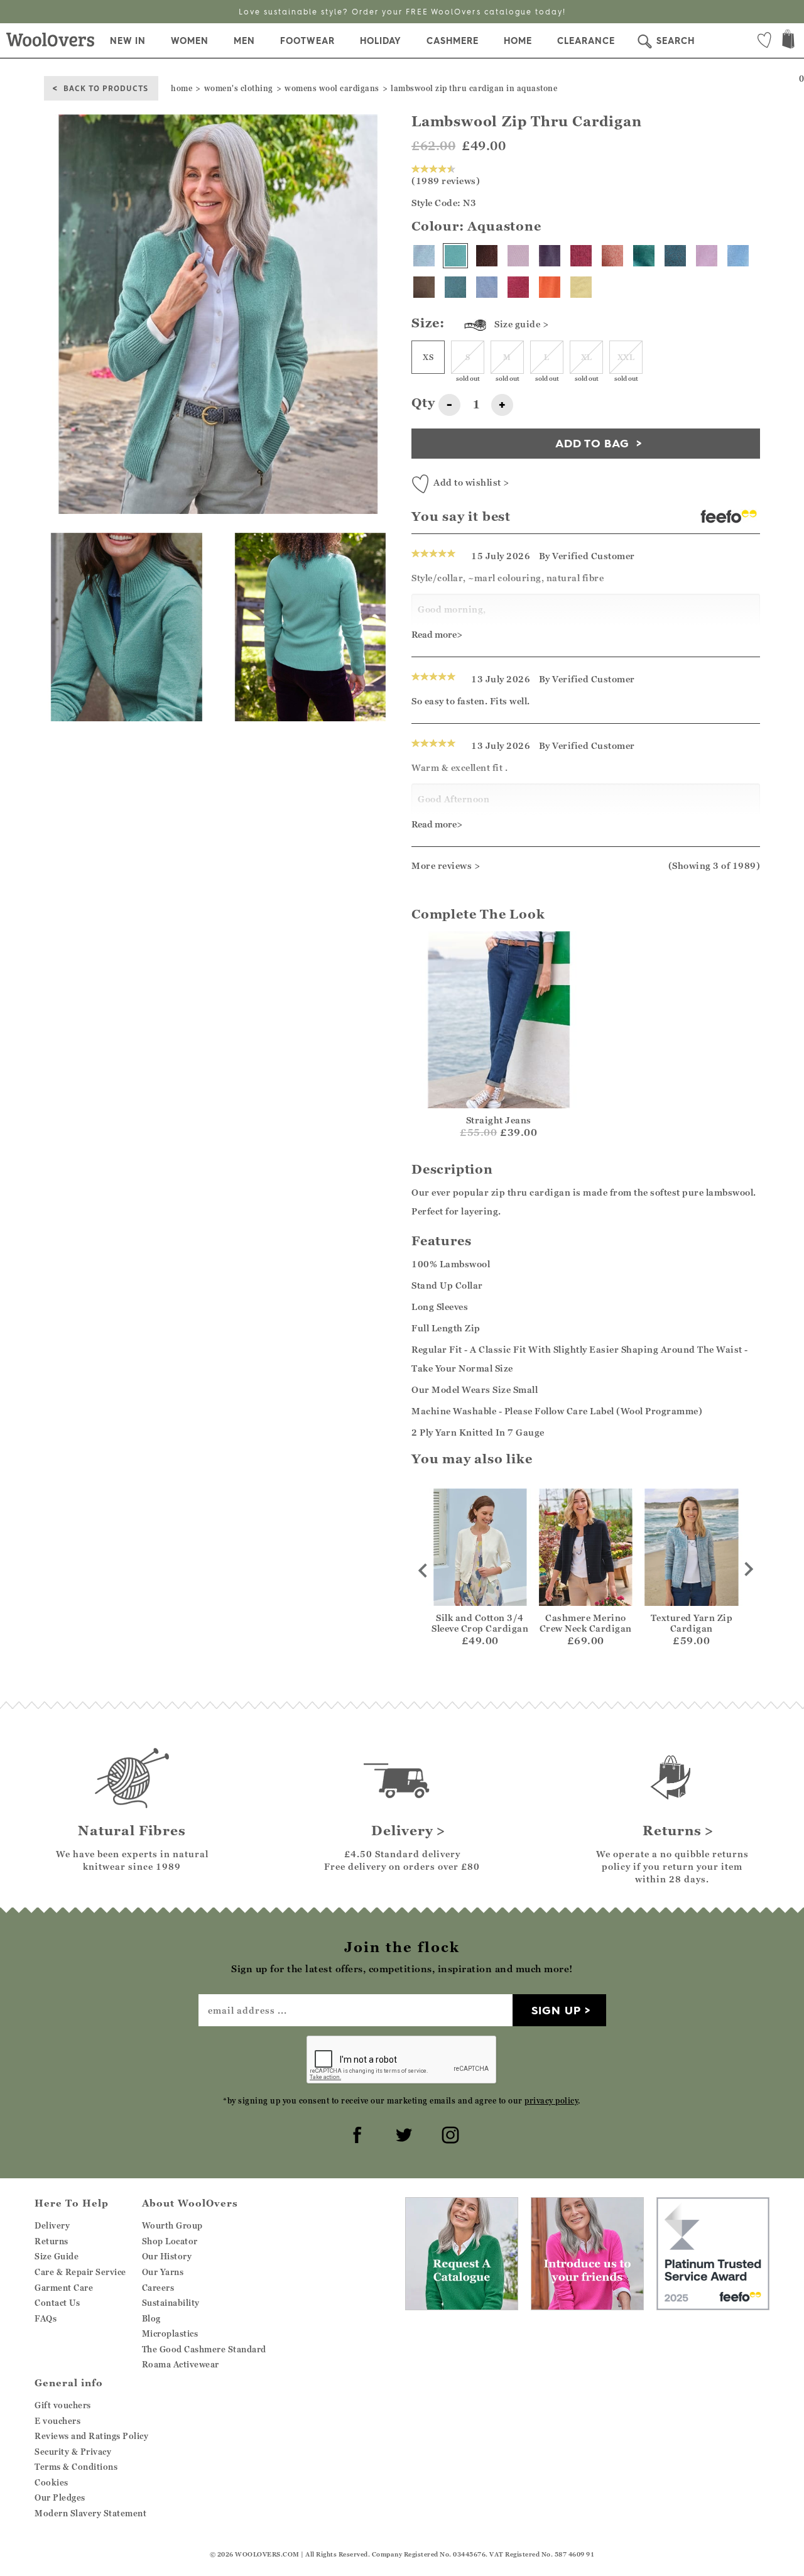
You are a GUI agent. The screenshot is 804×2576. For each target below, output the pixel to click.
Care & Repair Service (80, 2272)
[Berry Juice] (518, 287)
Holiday (381, 41)
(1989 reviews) (446, 181)
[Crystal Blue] (424, 256)
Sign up (556, 2010)
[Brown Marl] (424, 287)
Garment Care (64, 2288)
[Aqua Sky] (455, 287)
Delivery (52, 2225)
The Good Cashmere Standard (204, 2349)
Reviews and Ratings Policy (91, 2436)
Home (518, 41)
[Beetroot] (581, 256)
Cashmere (453, 41)
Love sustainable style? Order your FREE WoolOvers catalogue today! (402, 12)
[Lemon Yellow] (581, 287)
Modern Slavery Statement (90, 2513)
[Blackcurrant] (550, 256)
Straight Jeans (499, 1120)
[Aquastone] (455, 256)
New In (128, 41)
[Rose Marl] (612, 256)
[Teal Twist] (675, 256)
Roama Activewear (181, 2364)
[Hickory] (487, 256)
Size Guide (57, 2256)
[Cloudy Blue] (738, 256)
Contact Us (57, 2303)
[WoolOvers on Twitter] (402, 2133)
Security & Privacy (73, 2452)
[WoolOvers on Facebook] (356, 2133)
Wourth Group (172, 2225)
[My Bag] (788, 41)
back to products (106, 88)
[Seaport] (644, 256)
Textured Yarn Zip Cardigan (692, 1623)
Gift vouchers (63, 2405)
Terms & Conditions (76, 2467)
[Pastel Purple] (707, 256)
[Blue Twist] (487, 287)
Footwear (307, 41)
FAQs (46, 2318)
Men (244, 41)
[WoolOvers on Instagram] (448, 2133)
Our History (167, 2256)
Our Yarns (163, 2272)
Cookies (52, 2482)
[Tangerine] (550, 287)
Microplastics (170, 2333)
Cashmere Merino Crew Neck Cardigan (586, 1623)
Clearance (586, 41)
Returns (52, 2241)
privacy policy (551, 2101)
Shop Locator (170, 2241)
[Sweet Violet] (518, 256)
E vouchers (57, 2421)
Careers (158, 2288)
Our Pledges (60, 2497)
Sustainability (171, 2303)
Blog (151, 2318)
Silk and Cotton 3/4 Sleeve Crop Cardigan (480, 1623)
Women (190, 41)
